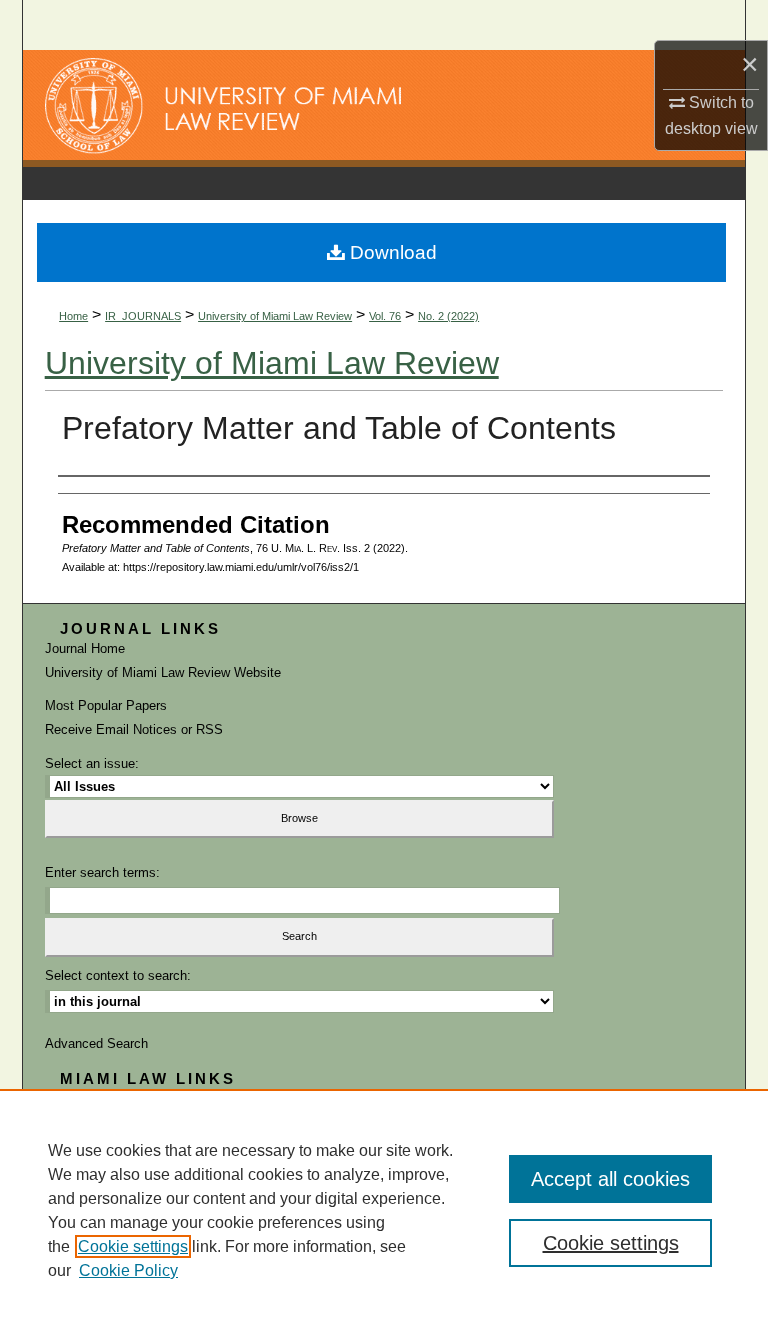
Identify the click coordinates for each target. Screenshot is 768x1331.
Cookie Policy (128, 1270)
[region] (384, 1210)
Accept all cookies (610, 1179)
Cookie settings (133, 1246)
